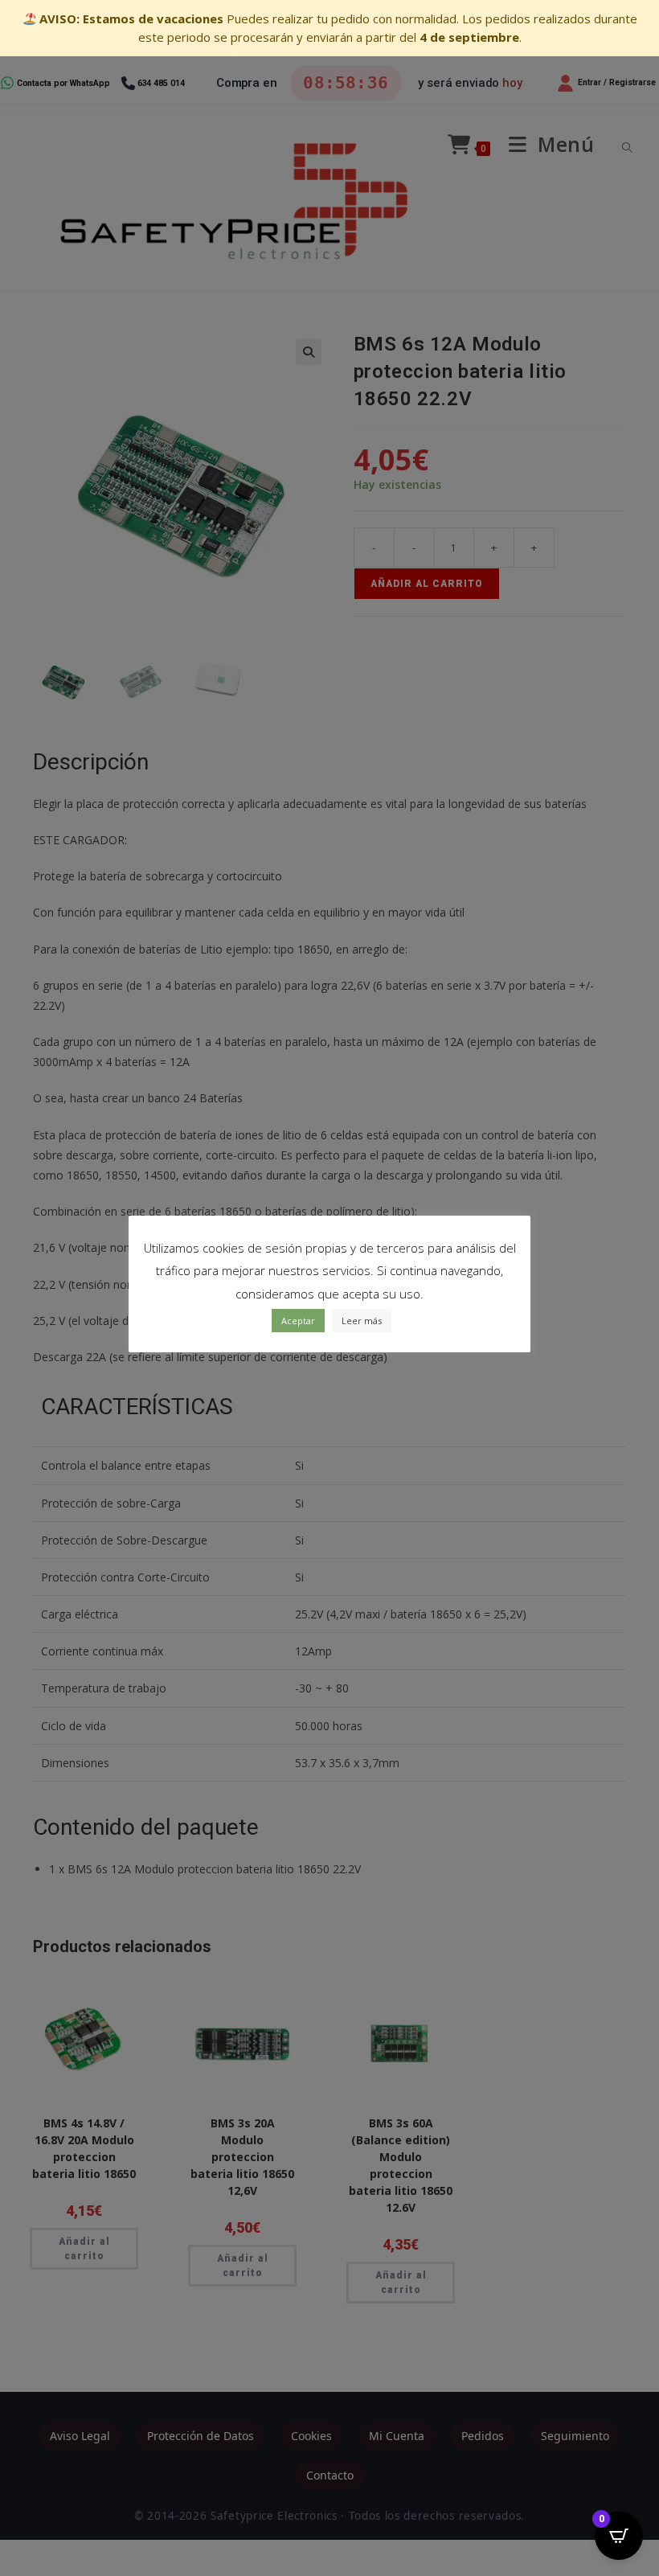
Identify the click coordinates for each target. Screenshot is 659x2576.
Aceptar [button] (298, 1321)
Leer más (362, 1321)
